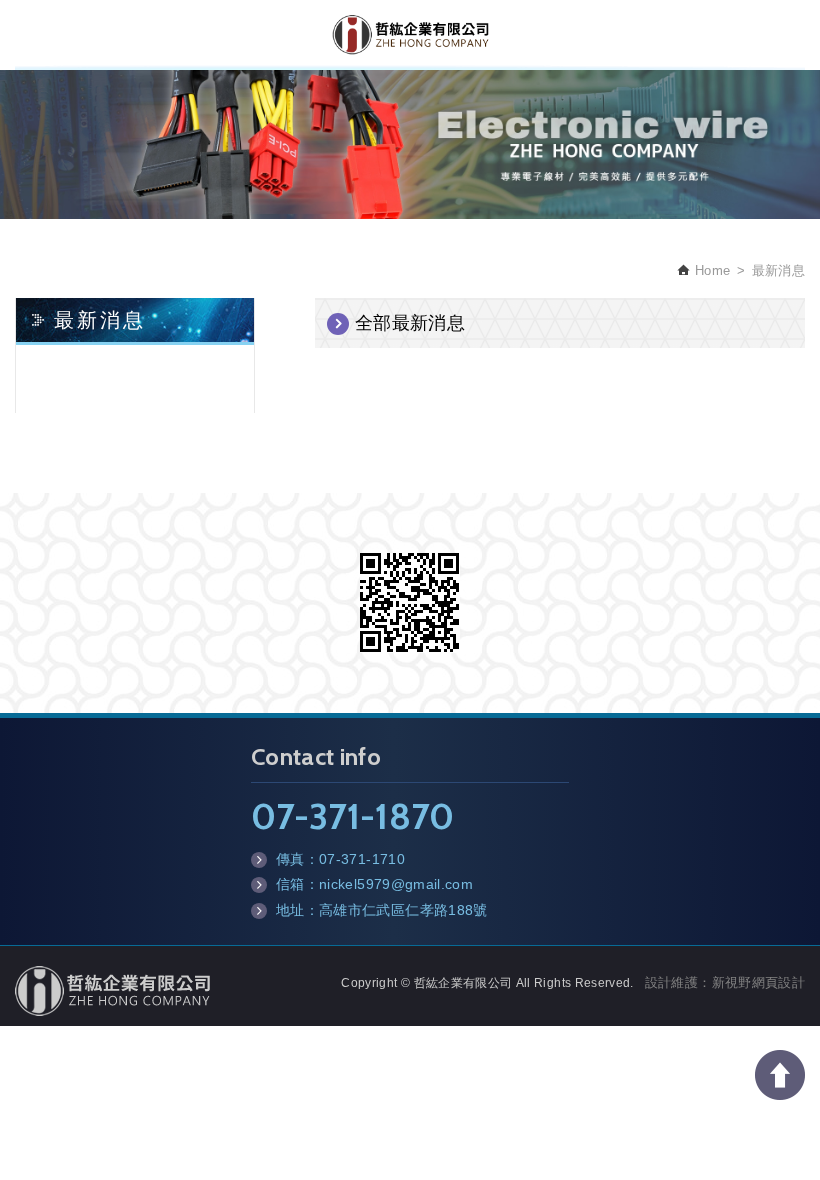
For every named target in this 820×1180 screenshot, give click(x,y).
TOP (780, 1075)
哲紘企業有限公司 (410, 35)
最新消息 (778, 270)
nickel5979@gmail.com (396, 884)
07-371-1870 (353, 816)
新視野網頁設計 (758, 982)
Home (710, 270)
